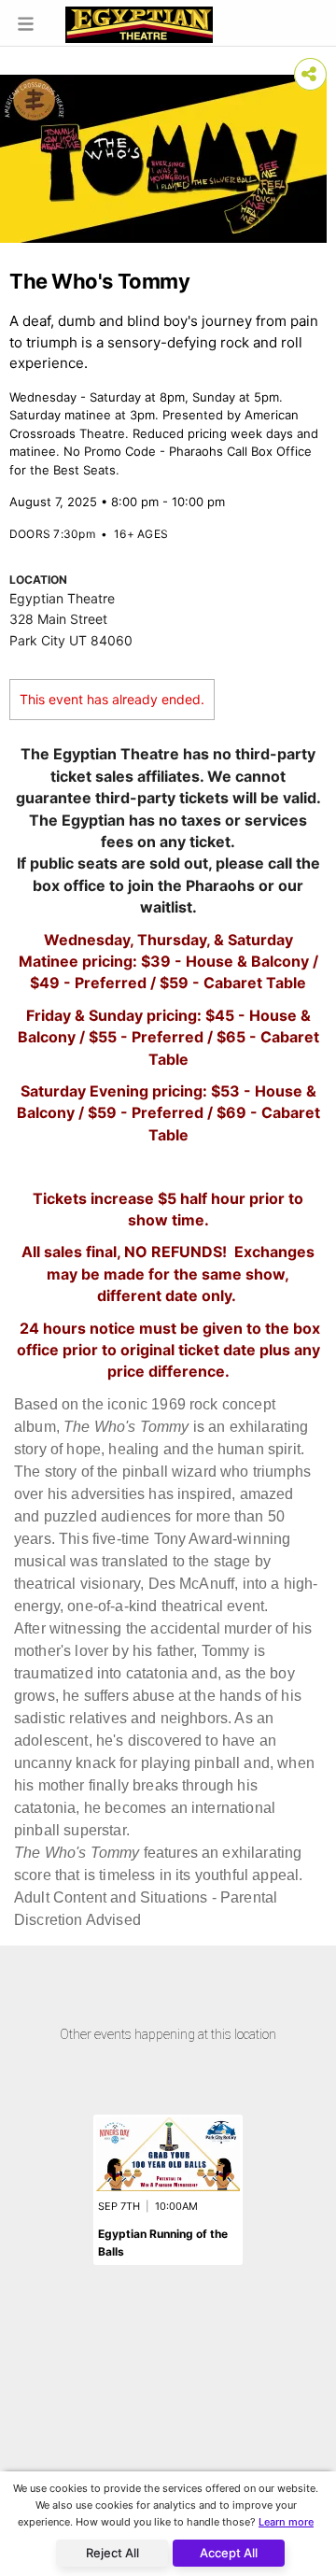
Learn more (286, 2522)
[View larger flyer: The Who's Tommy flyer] (163, 159)
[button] (26, 23)
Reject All (112, 2553)
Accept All (229, 2553)
